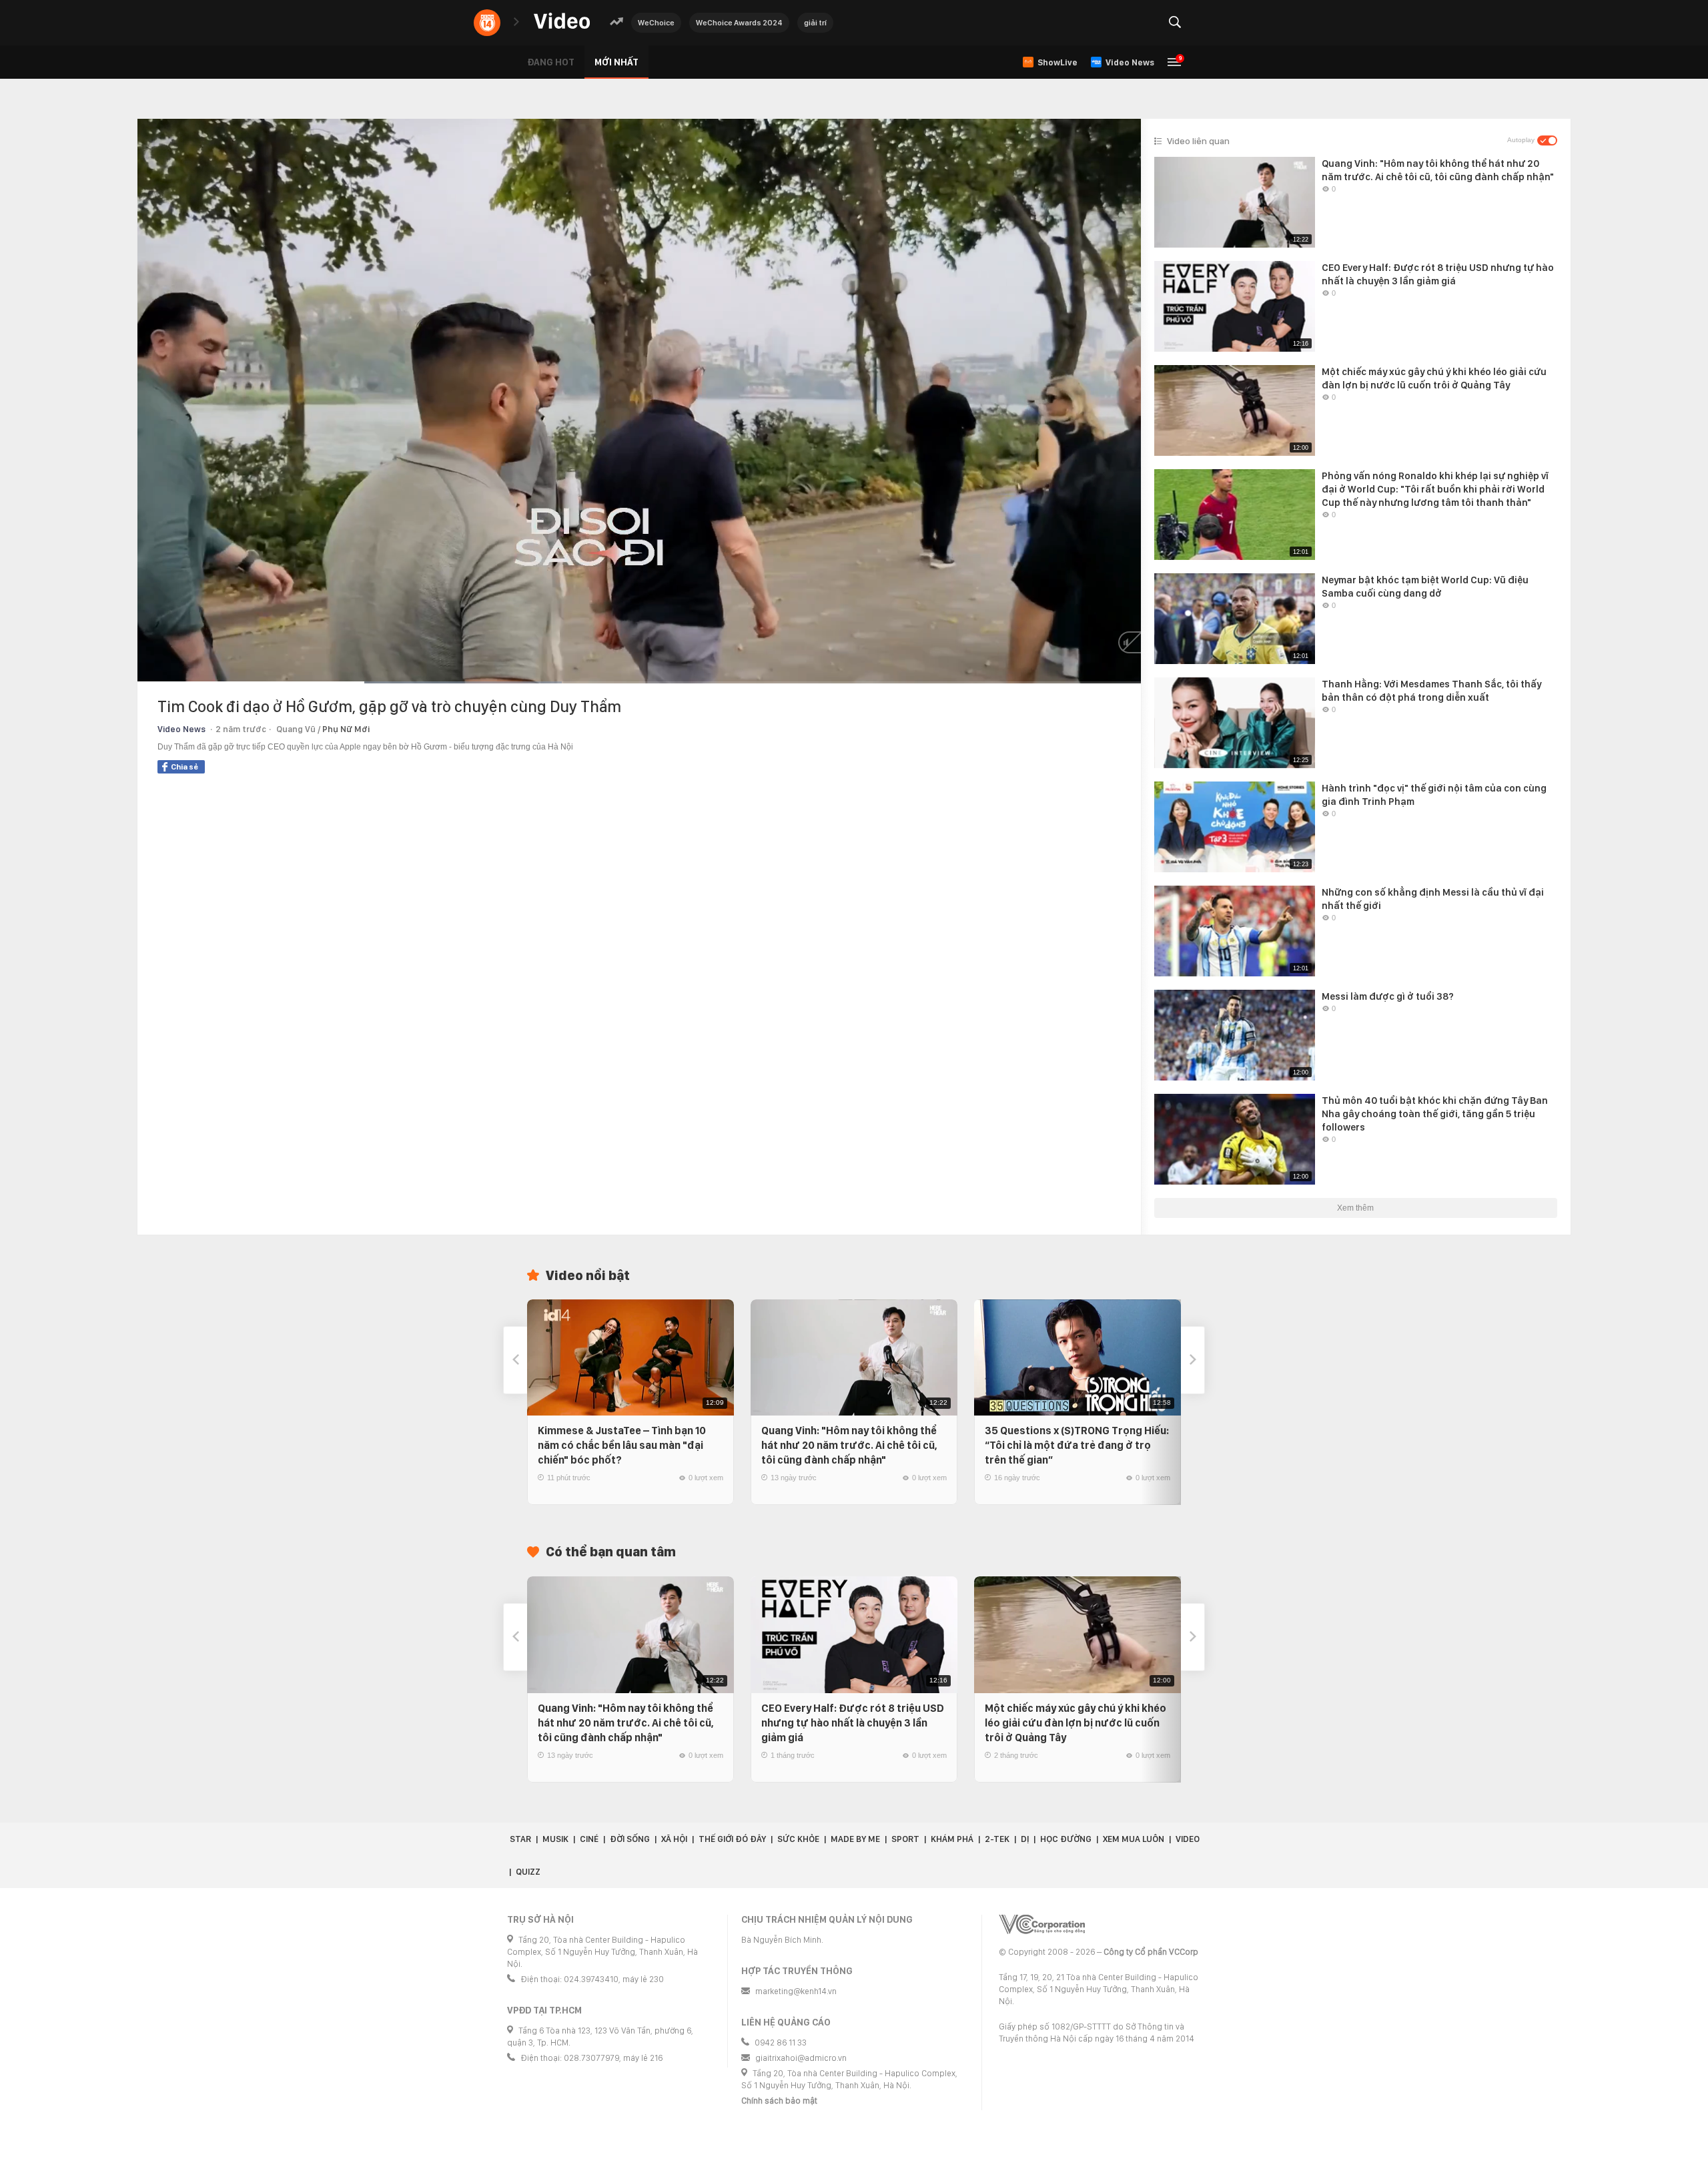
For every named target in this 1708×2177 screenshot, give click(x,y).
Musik (555, 1839)
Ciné (589, 1839)
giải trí (815, 23)
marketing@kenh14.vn (796, 1991)
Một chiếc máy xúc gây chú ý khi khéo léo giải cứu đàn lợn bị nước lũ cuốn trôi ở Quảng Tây (1076, 1723)
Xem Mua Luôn (1134, 1839)
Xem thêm (1355, 1208)
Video (1188, 1839)
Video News (181, 729)
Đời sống (630, 1839)
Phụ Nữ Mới (346, 729)
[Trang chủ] (562, 22)
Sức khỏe (798, 1839)
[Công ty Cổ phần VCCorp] (1042, 1924)
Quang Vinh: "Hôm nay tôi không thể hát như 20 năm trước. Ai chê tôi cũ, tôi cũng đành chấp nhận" (849, 1445)
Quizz (528, 1872)
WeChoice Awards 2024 (739, 23)
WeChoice (656, 23)
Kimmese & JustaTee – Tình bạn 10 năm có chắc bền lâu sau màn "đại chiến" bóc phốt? (622, 1445)
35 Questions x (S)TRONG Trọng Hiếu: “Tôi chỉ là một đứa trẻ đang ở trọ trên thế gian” (1077, 1445)
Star (520, 1839)
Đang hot (551, 62)
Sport (905, 1839)
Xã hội (674, 1839)
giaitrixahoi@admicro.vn (801, 2058)
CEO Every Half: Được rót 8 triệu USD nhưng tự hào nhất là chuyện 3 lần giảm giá (853, 1723)
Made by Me (855, 1839)
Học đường (1066, 1839)
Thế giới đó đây (732, 1839)
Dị (1025, 1839)
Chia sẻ (184, 767)
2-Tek (997, 1839)
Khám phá (952, 1839)
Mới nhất (616, 62)
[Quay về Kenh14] (487, 23)
